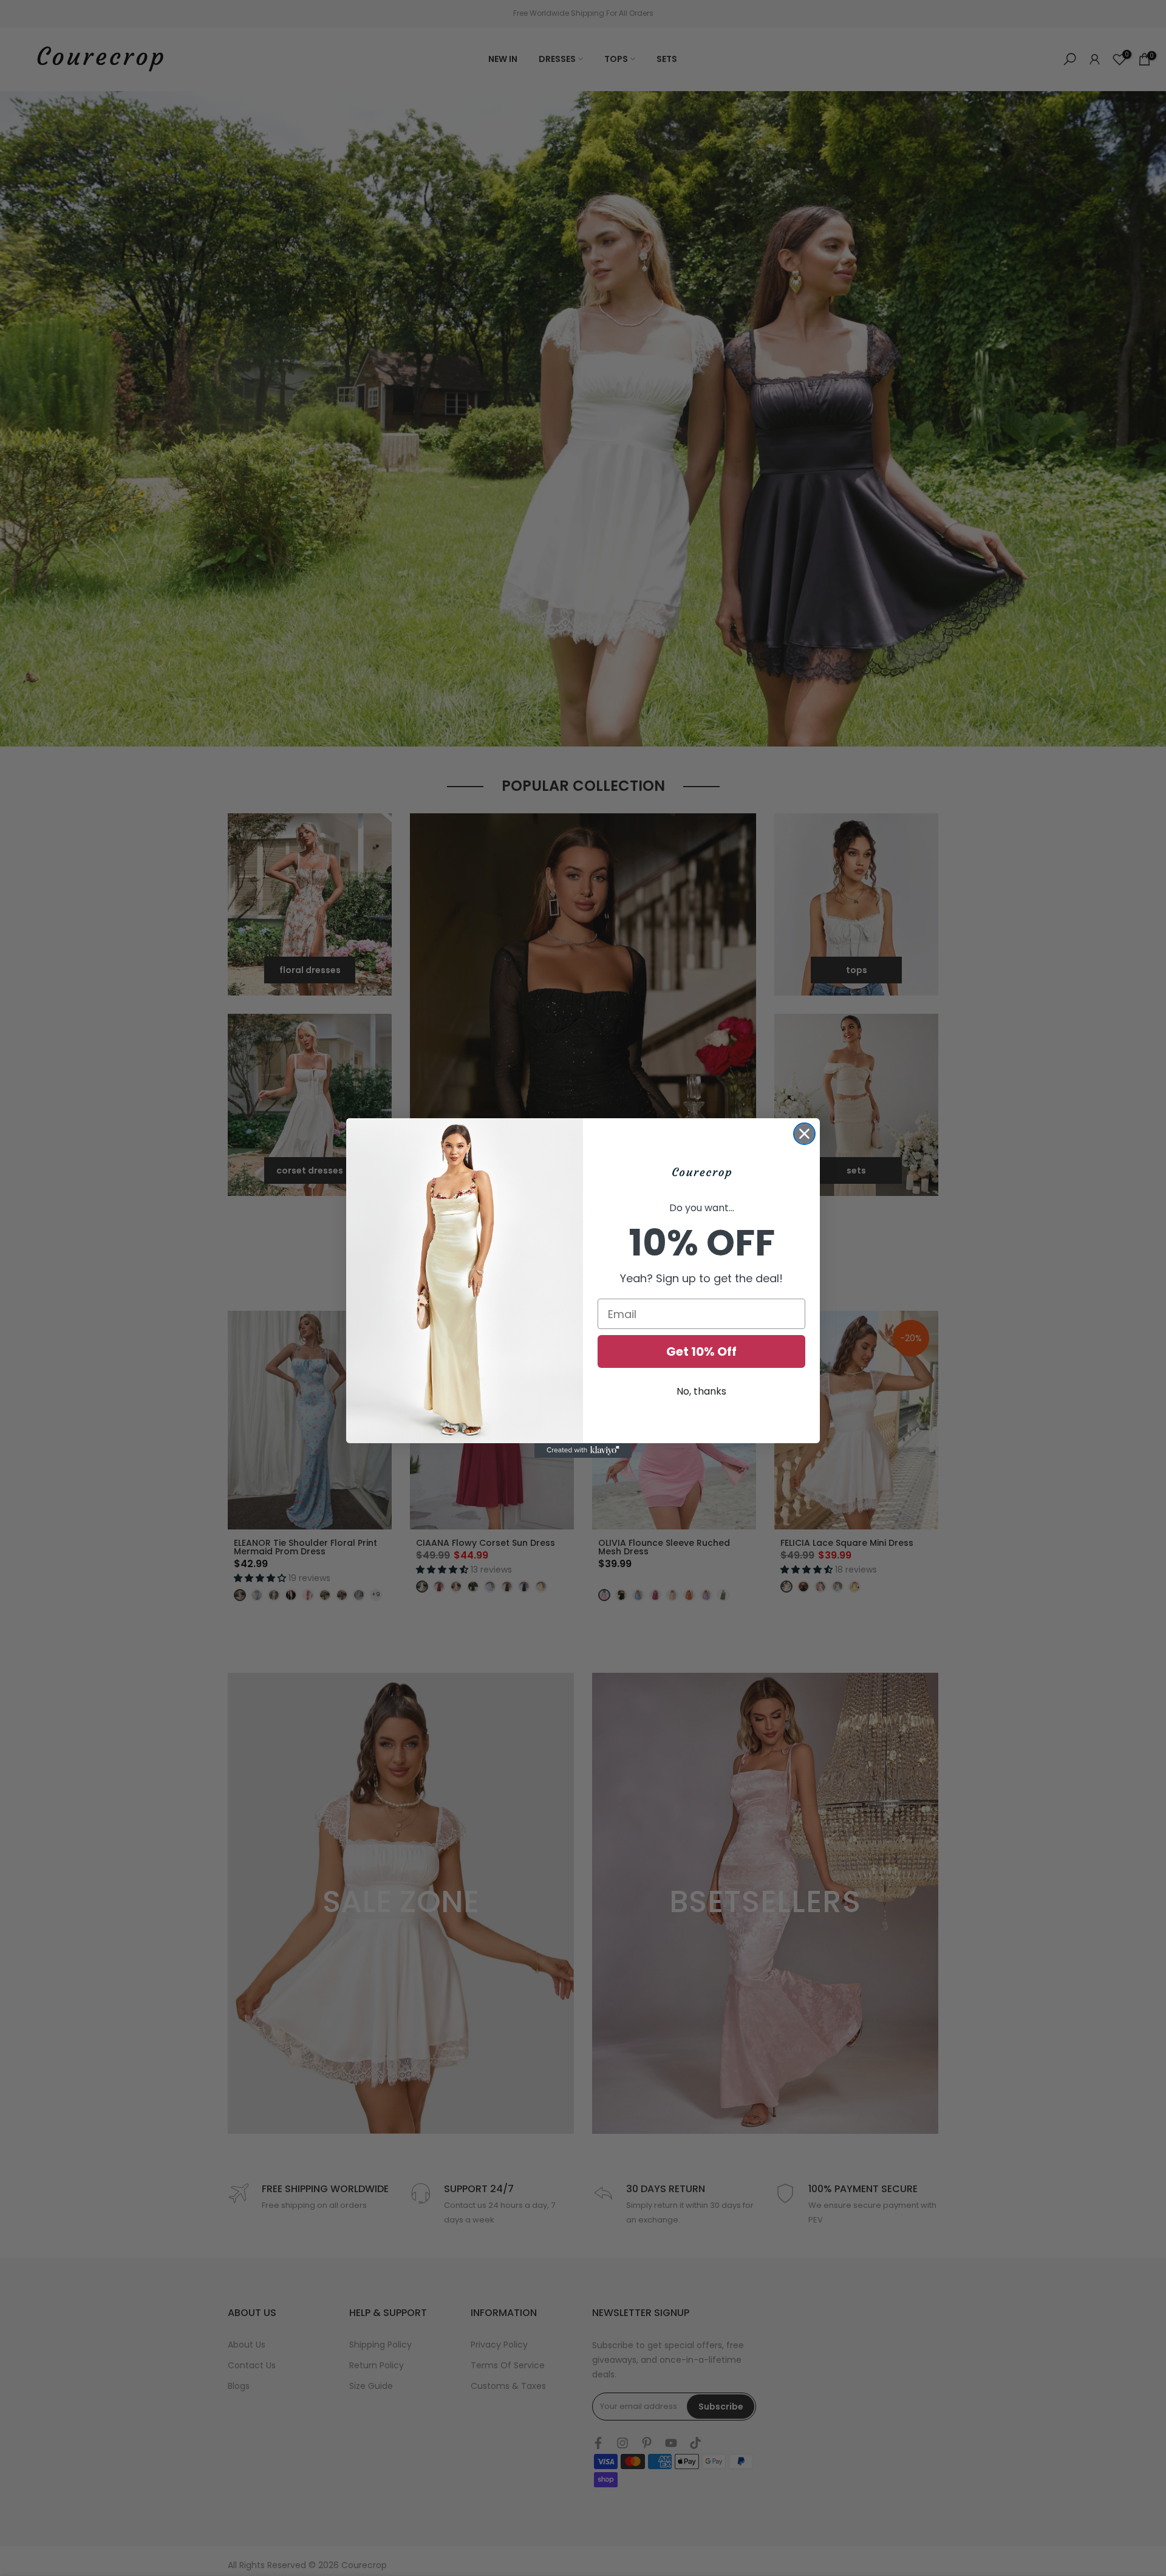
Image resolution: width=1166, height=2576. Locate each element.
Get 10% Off (701, 1351)
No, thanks (701, 1391)
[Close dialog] (804, 1134)
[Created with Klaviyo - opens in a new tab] (583, 1450)
